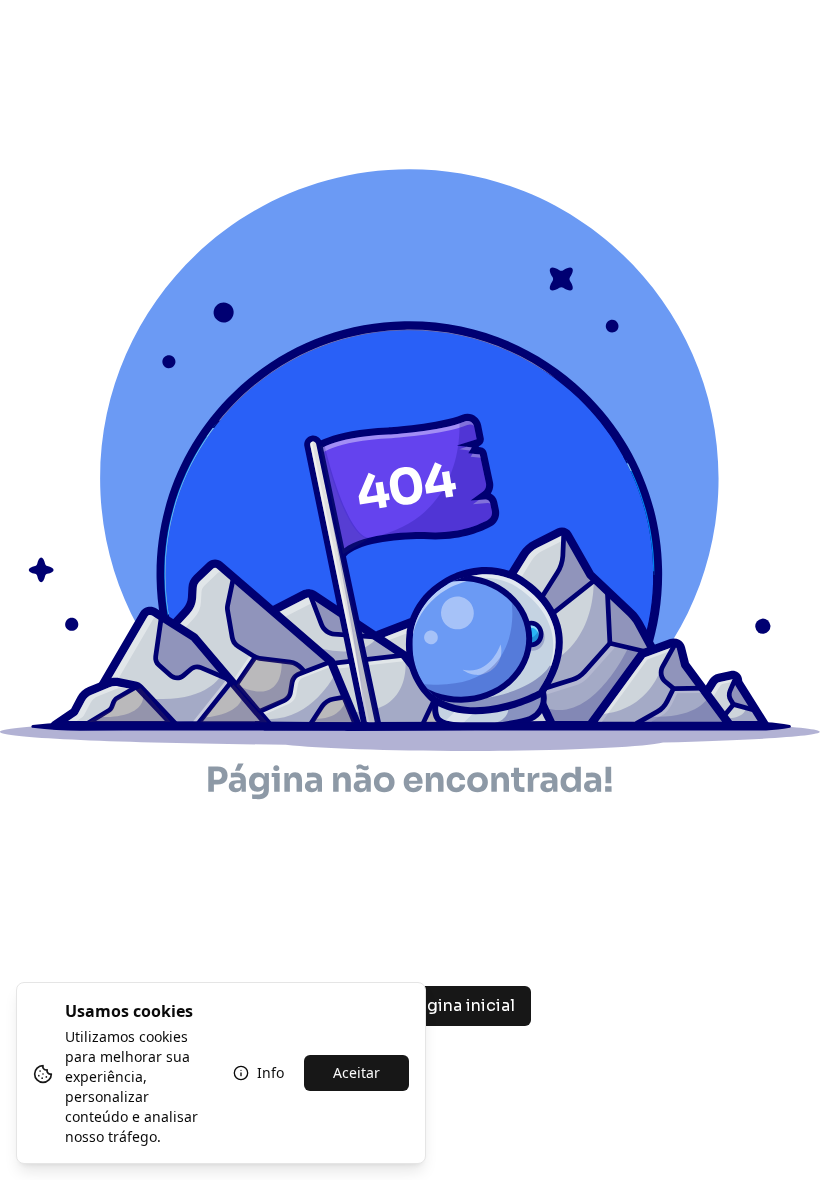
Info (270, 1072)
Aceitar (356, 1072)
